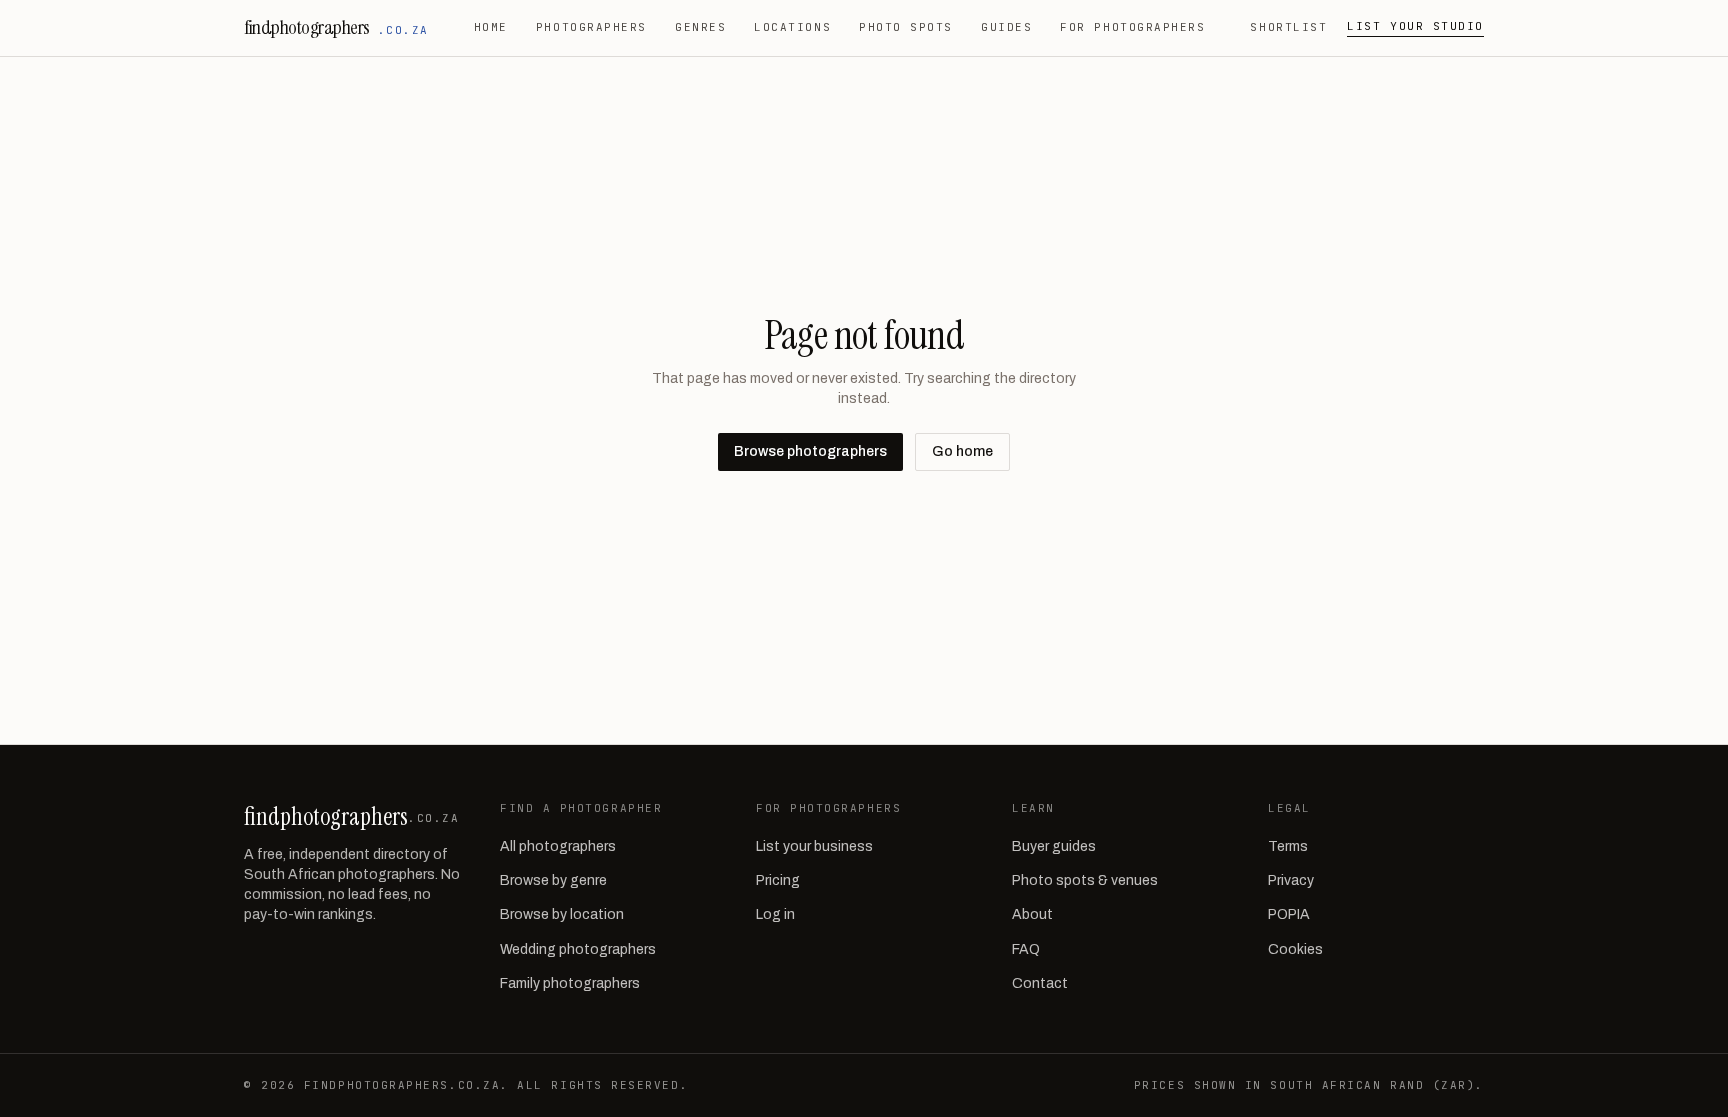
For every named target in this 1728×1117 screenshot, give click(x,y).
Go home (962, 451)
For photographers (1132, 27)
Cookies (1295, 949)
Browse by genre (553, 880)
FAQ (1026, 949)
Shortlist (1288, 27)
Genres (700, 27)
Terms (1288, 846)
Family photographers (570, 983)
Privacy (1291, 880)
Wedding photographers (578, 949)
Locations (792, 27)
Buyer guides (1054, 846)
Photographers (591, 27)
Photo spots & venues (1085, 880)
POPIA (1289, 914)
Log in (775, 914)
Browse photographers (810, 451)
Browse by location (562, 914)
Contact (1040, 983)
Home (491, 27)
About (1032, 914)
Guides (1006, 27)
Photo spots (906, 27)
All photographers (558, 846)
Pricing (778, 880)
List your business (814, 846)
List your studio (1415, 26)
